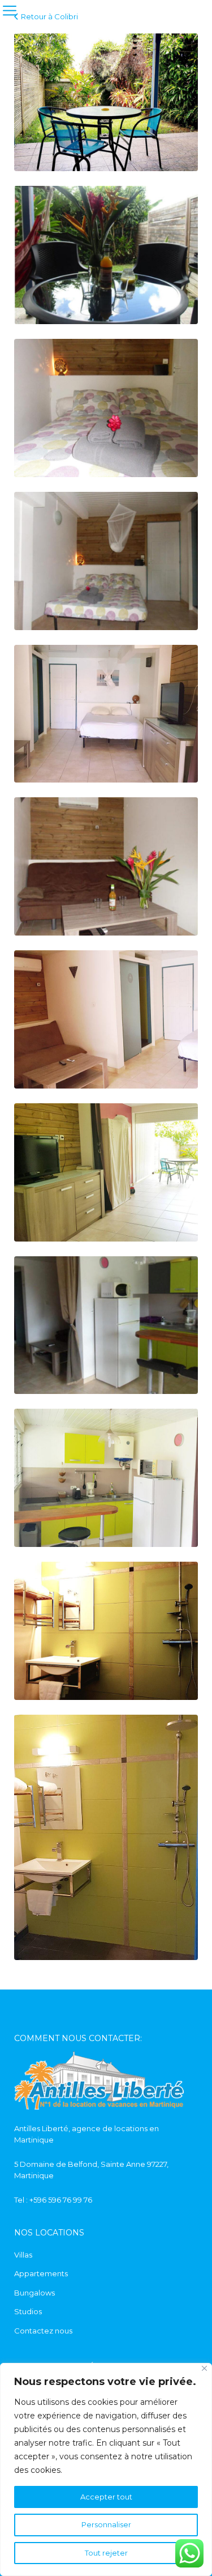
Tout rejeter (106, 2553)
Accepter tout (106, 2497)
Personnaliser (106, 2524)
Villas (23, 2255)
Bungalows (34, 2293)
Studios (28, 2311)
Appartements (41, 2273)
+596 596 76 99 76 (61, 2200)
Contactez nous (43, 2331)
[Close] (204, 2368)
